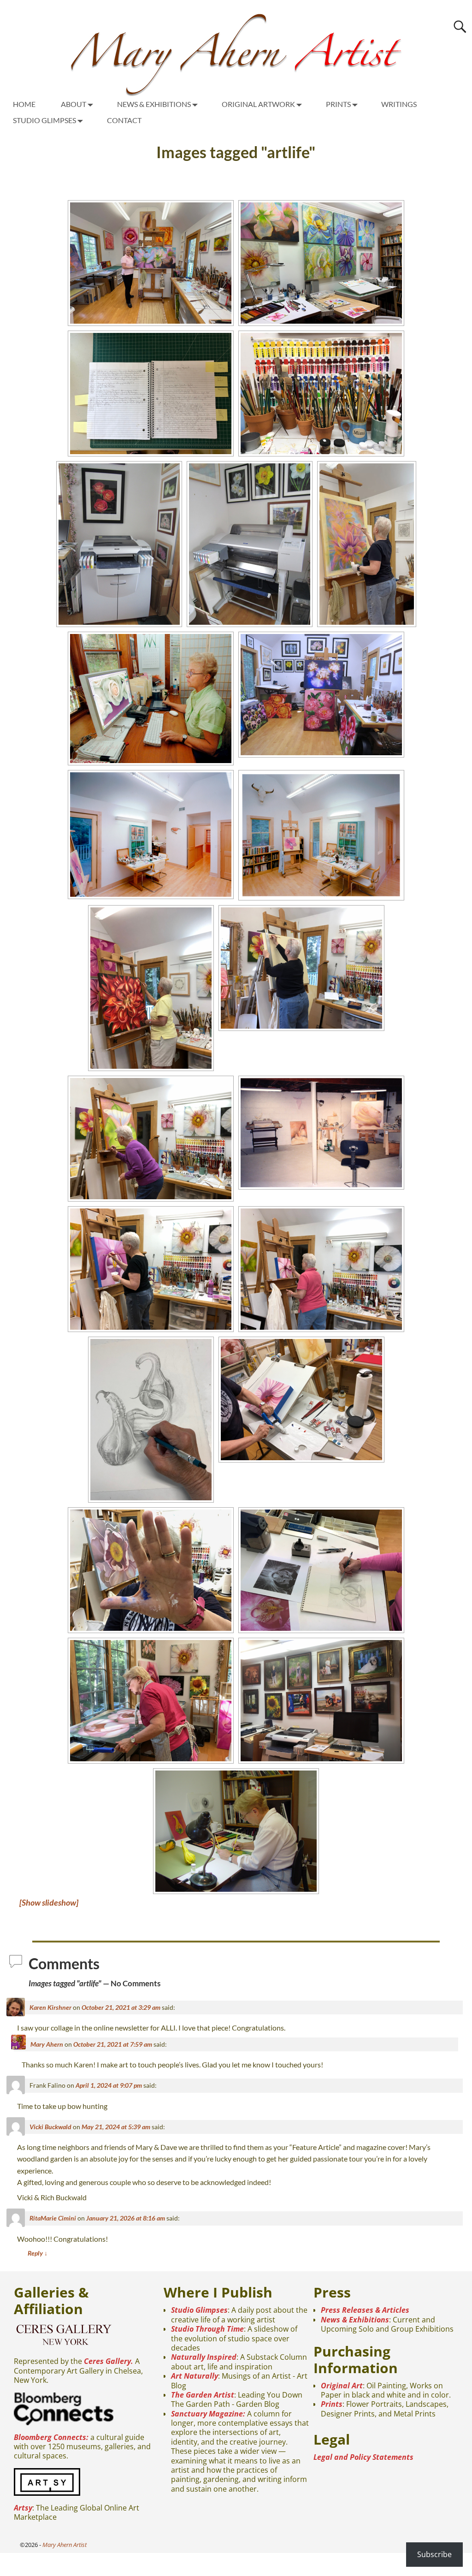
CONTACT (124, 120)
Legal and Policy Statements (363, 2457)
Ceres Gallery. (109, 2361)
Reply (38, 2253)
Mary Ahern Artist (65, 2545)
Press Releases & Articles (365, 2310)
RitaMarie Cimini (53, 2218)
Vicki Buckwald (50, 2127)
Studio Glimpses (199, 2310)
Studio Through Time (207, 2329)
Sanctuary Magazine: (208, 2414)
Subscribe (434, 2554)
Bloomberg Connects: (51, 2437)
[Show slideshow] (49, 1902)
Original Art (342, 2386)
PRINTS (338, 104)
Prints (332, 2404)
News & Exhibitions (355, 2320)
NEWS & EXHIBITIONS (154, 104)
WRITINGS (399, 104)
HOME (24, 104)
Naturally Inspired (204, 2357)
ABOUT (74, 104)
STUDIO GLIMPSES (44, 120)
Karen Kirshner (50, 2007)
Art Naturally (195, 2376)
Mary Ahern (47, 2044)
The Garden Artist (203, 2395)
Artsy (23, 2508)
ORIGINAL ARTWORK (258, 104)
